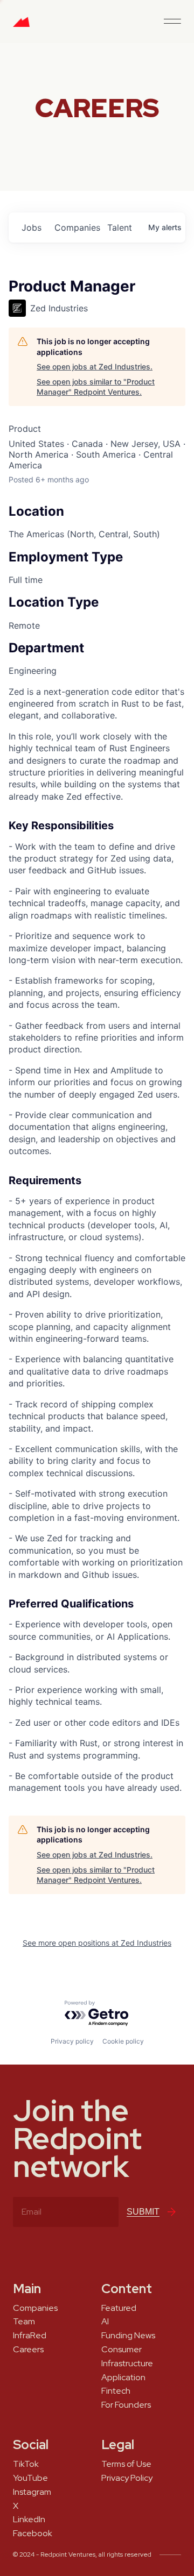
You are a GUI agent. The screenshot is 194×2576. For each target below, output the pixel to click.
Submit (143, 2212)
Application (123, 2378)
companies (77, 227)
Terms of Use (126, 2464)
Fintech (116, 2391)
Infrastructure (127, 2364)
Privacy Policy (127, 2478)
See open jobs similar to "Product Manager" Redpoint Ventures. (96, 387)
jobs (32, 227)
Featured (119, 2308)
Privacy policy (72, 2041)
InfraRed (30, 2336)
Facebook (33, 2534)
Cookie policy (123, 2041)
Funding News (128, 2336)
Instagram (32, 2492)
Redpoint (21, 26)
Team (24, 2322)
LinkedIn (29, 2520)
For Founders (126, 2405)
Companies (35, 2308)
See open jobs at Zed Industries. (95, 367)
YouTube (30, 2478)
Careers (28, 2350)
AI (105, 2322)
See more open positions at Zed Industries (97, 1943)
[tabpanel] (97, 1240)
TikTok (26, 2464)
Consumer (122, 2350)
